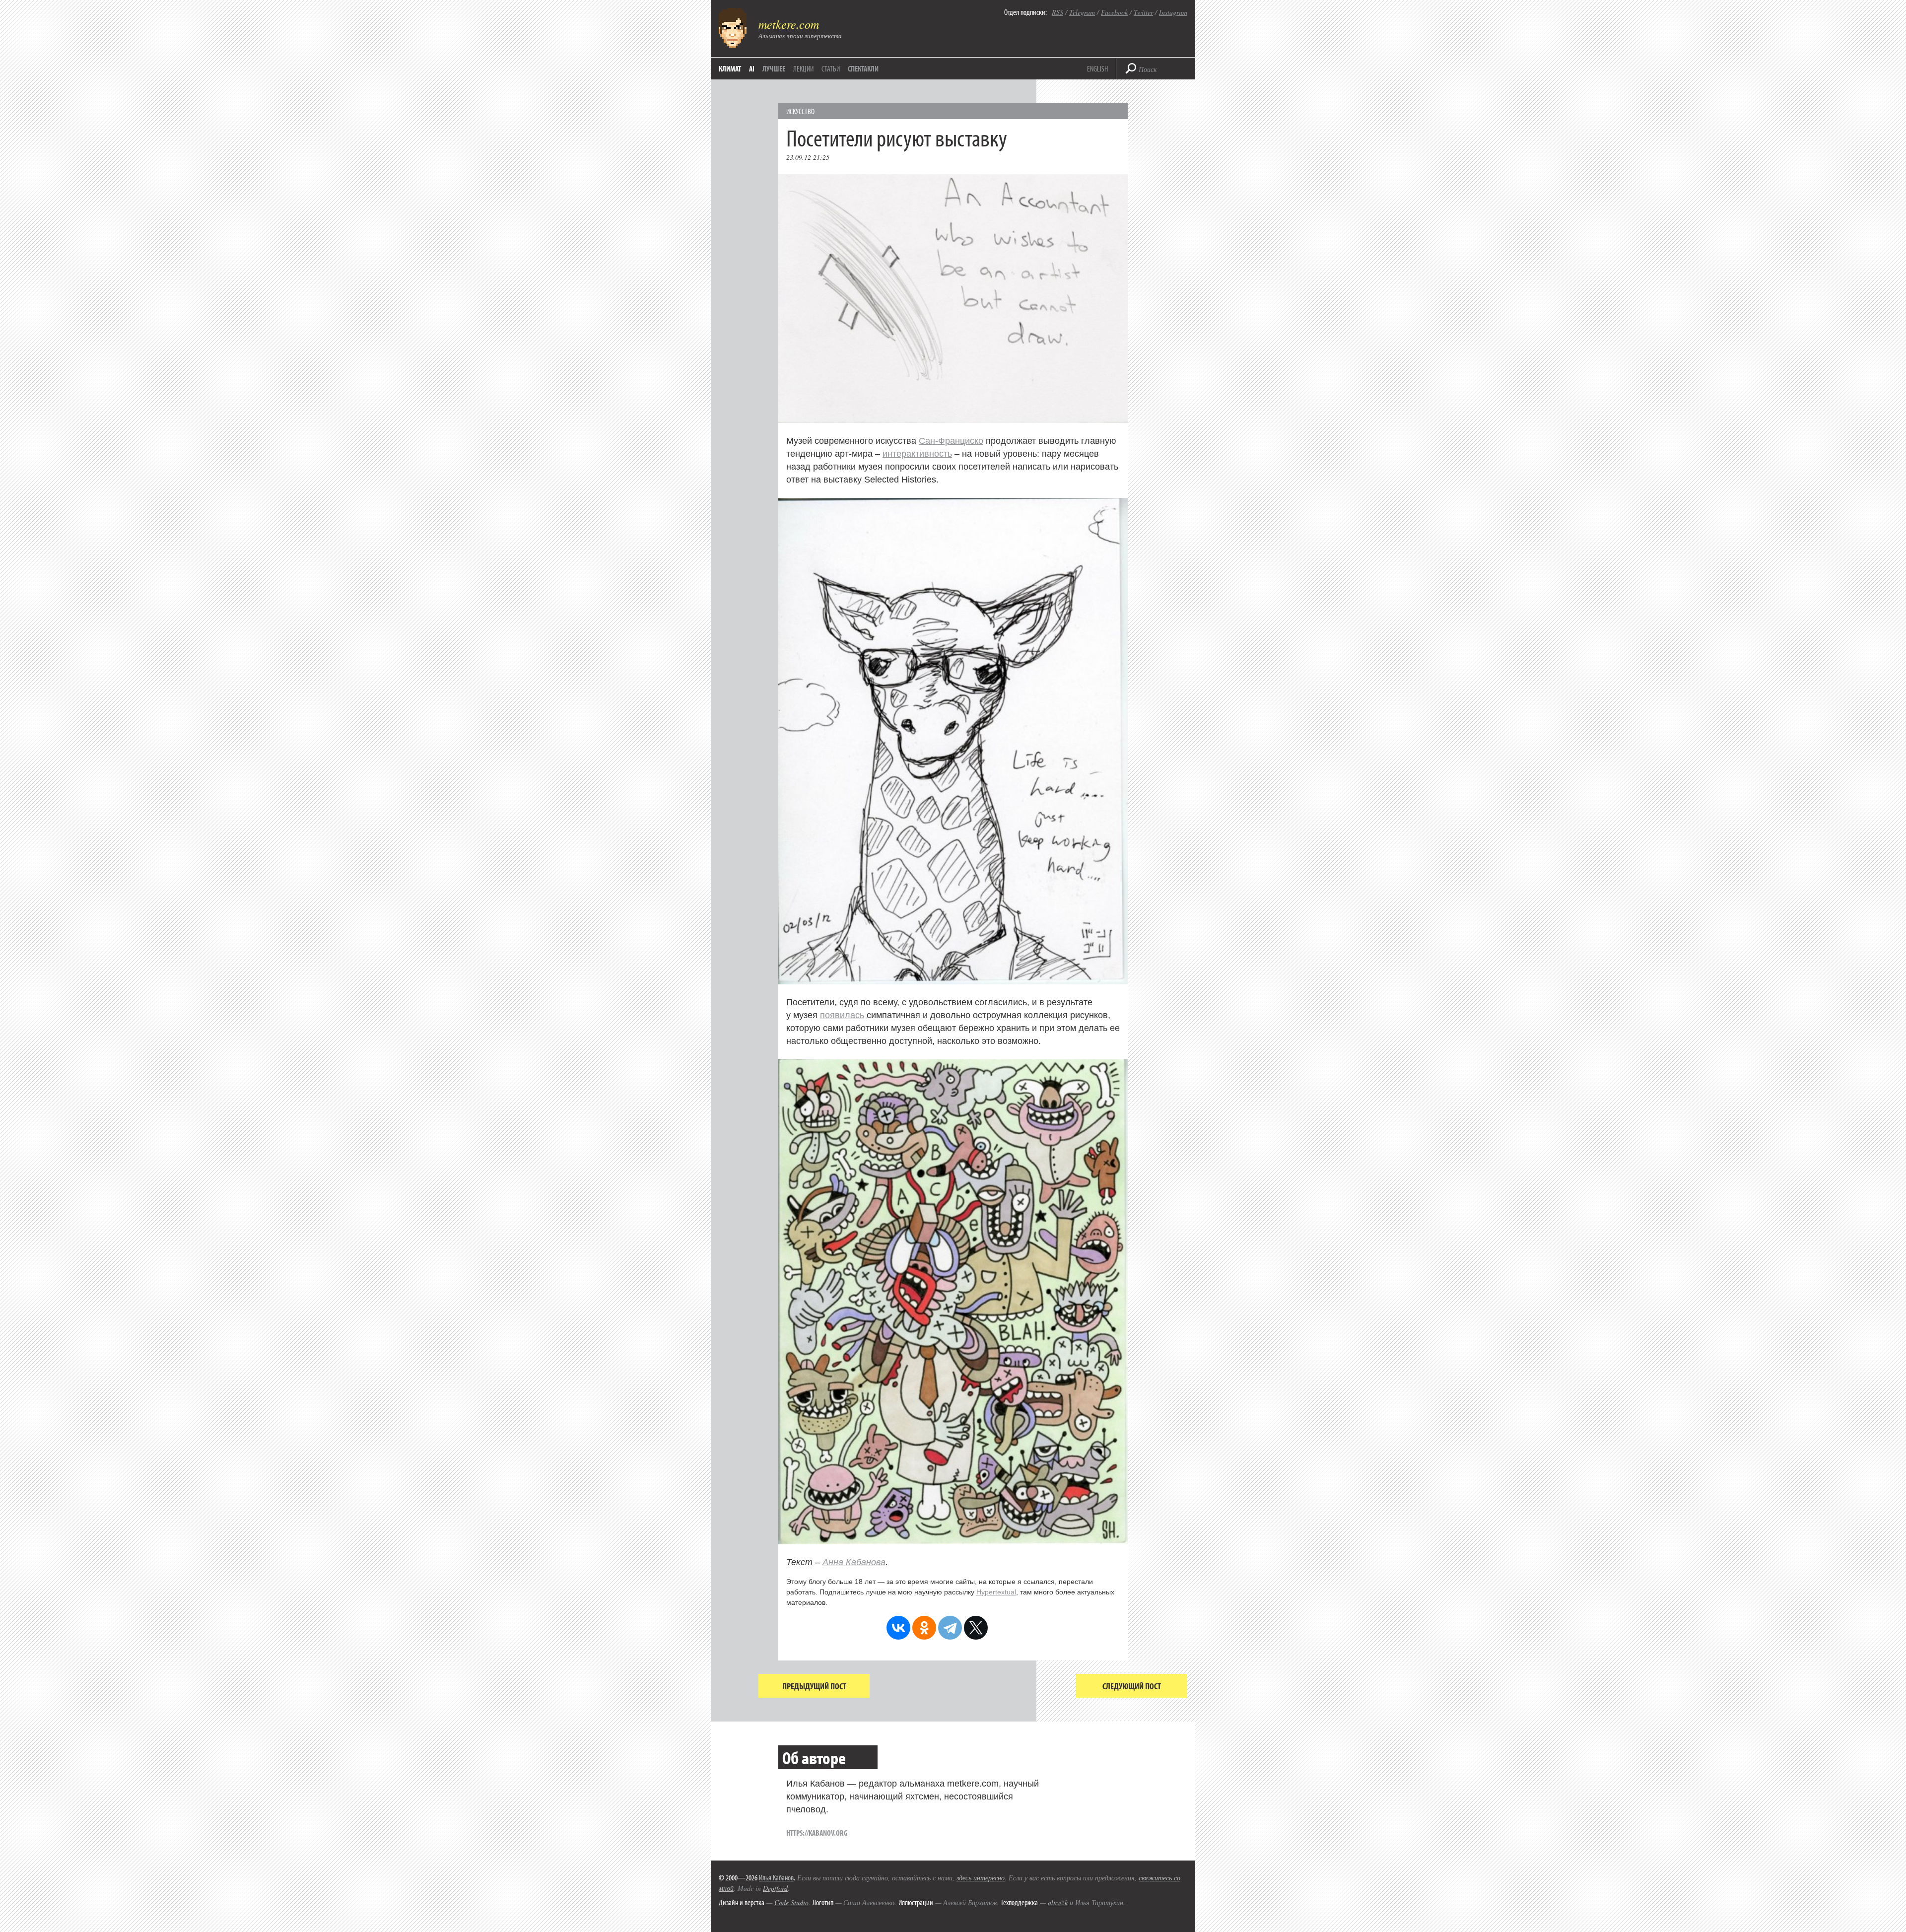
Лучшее (774, 69)
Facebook (1114, 12)
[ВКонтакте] (898, 1628)
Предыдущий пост (814, 1686)
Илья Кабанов (776, 1877)
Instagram (1173, 12)
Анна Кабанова (854, 1562)
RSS (1057, 12)
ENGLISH (1097, 69)
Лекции (803, 69)
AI (752, 69)
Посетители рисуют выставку (897, 137)
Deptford (775, 1888)
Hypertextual (996, 1592)
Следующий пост (1132, 1686)
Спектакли (863, 69)
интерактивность (917, 454)
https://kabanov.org (817, 1833)
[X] (976, 1628)
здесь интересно (981, 1878)
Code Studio (791, 1902)
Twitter (1143, 12)
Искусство (800, 111)
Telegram (1082, 12)
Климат (730, 69)
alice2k (1058, 1902)
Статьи (831, 69)
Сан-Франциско (951, 441)
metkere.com (789, 24)
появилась (842, 1015)
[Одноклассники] (924, 1628)
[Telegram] (950, 1628)
